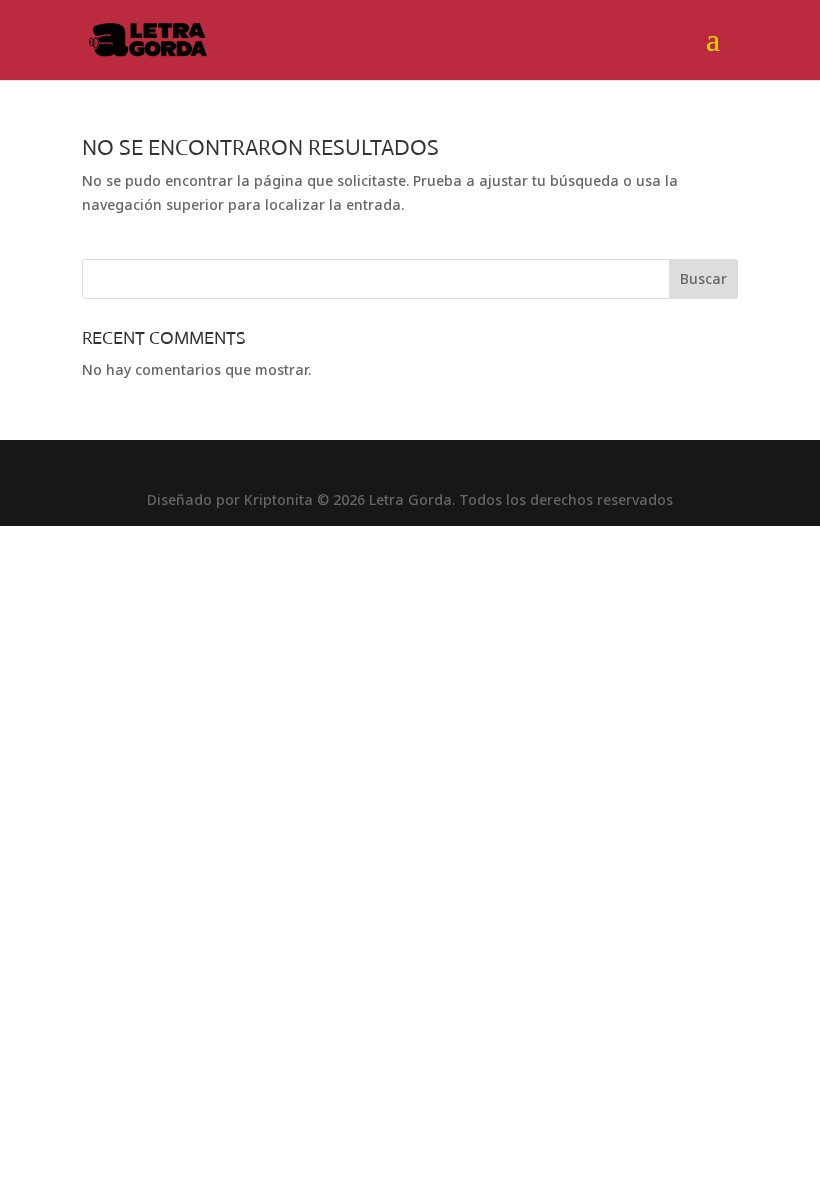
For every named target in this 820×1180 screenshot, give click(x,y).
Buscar (703, 278)
